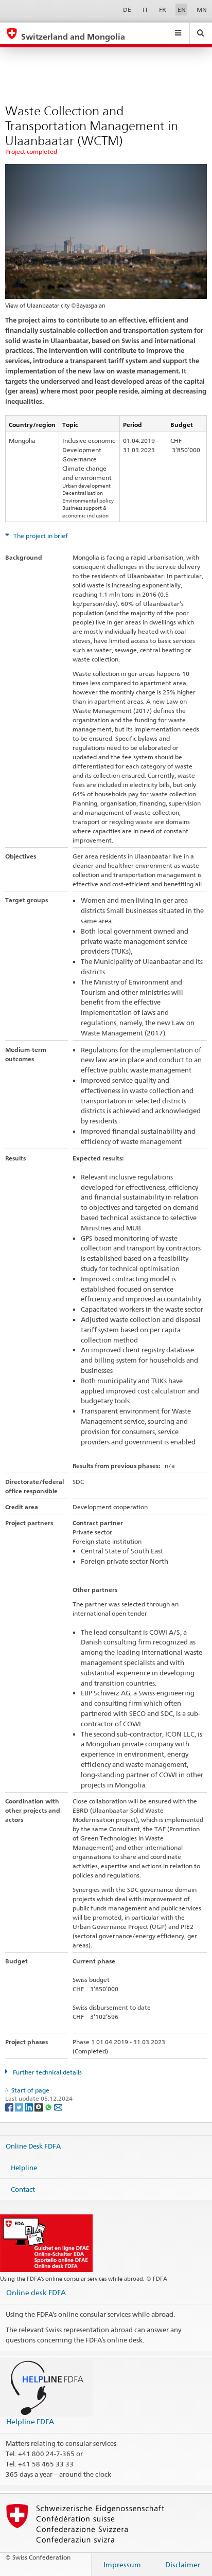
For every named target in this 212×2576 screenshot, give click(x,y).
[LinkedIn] (30, 2107)
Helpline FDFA (30, 2421)
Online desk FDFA (36, 2292)
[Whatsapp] (49, 2107)
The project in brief (40, 536)
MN (202, 10)
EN (182, 10)
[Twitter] (20, 2107)
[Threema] (39, 2107)
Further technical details (47, 2072)
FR (163, 10)
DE (127, 10)
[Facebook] (10, 2107)
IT (145, 10)
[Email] (58, 2107)
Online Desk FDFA (33, 2146)
